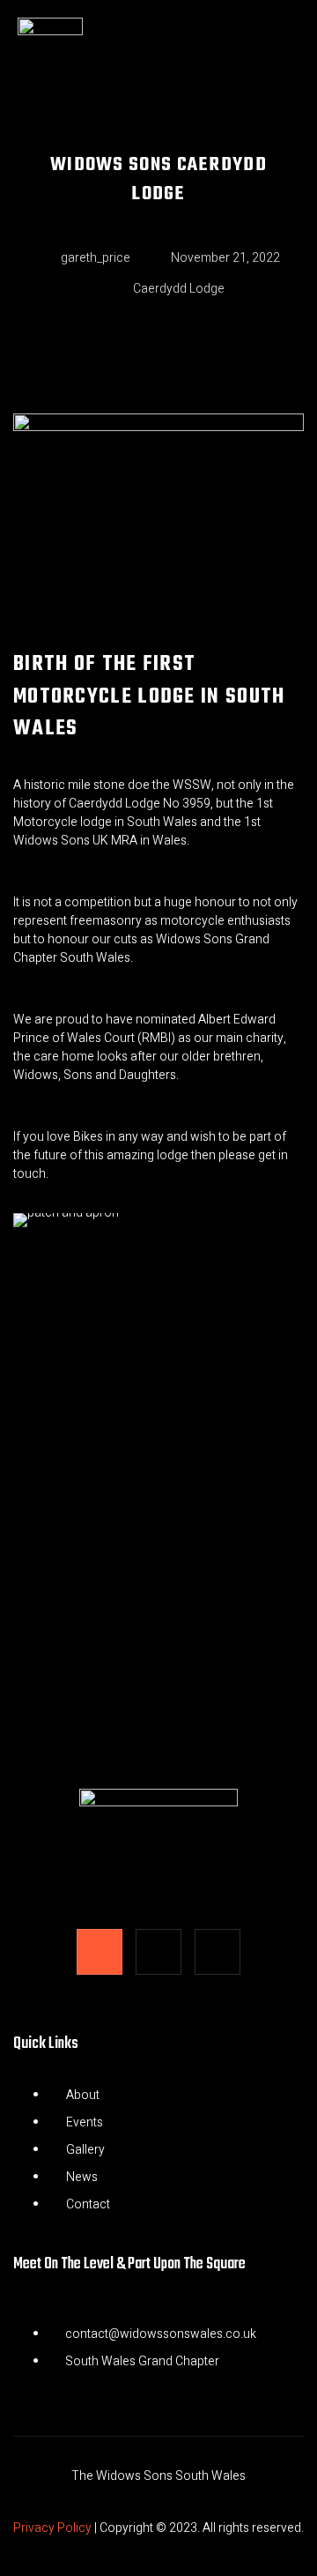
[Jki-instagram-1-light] (158, 1952)
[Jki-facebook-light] (100, 1952)
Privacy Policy (52, 2528)
